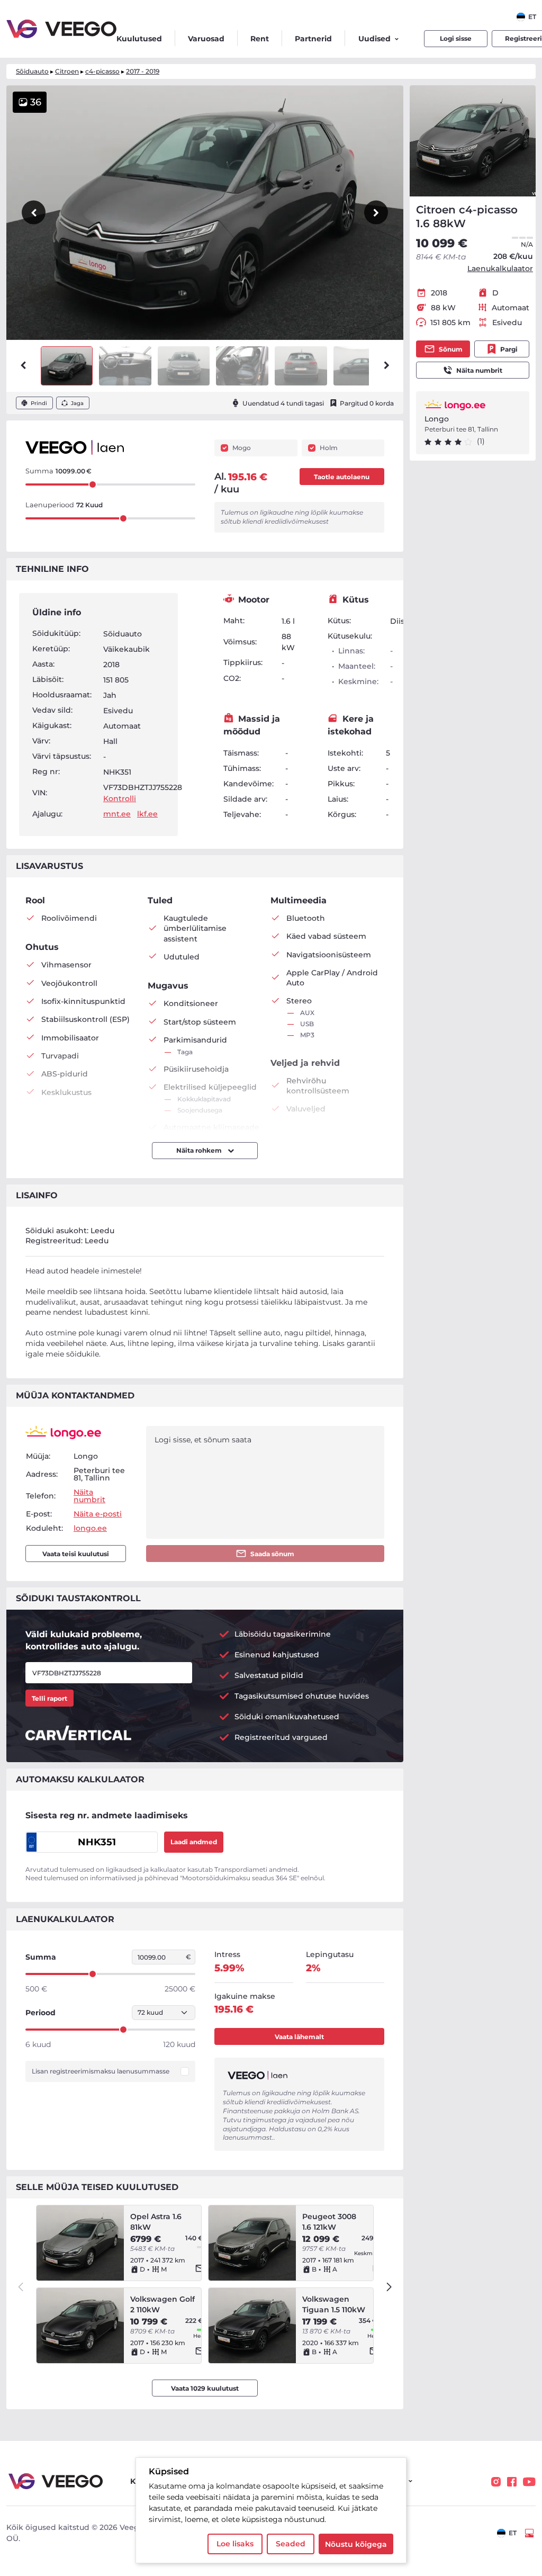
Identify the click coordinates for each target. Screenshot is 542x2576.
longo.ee (90, 1528)
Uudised (374, 39)
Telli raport (49, 1698)
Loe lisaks (235, 2544)
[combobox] (526, 17)
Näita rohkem (200, 1150)
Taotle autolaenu (342, 477)
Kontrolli (120, 798)
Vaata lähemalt (299, 2037)
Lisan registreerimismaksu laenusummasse (101, 2071)
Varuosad (206, 39)
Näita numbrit (479, 370)
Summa (41, 1957)
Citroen (67, 71)
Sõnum (451, 349)
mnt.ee (117, 814)
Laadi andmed (194, 1842)
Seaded (291, 2544)
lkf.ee (147, 814)
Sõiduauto (32, 71)
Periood (40, 2013)
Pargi (509, 349)
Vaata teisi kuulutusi (76, 1554)
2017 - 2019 (143, 71)
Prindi (39, 403)
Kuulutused (139, 39)
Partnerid (313, 39)
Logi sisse (456, 38)
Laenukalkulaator (500, 268)
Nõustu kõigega (356, 2544)
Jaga (77, 403)
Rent (260, 39)
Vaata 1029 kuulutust (205, 2388)
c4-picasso (102, 71)
